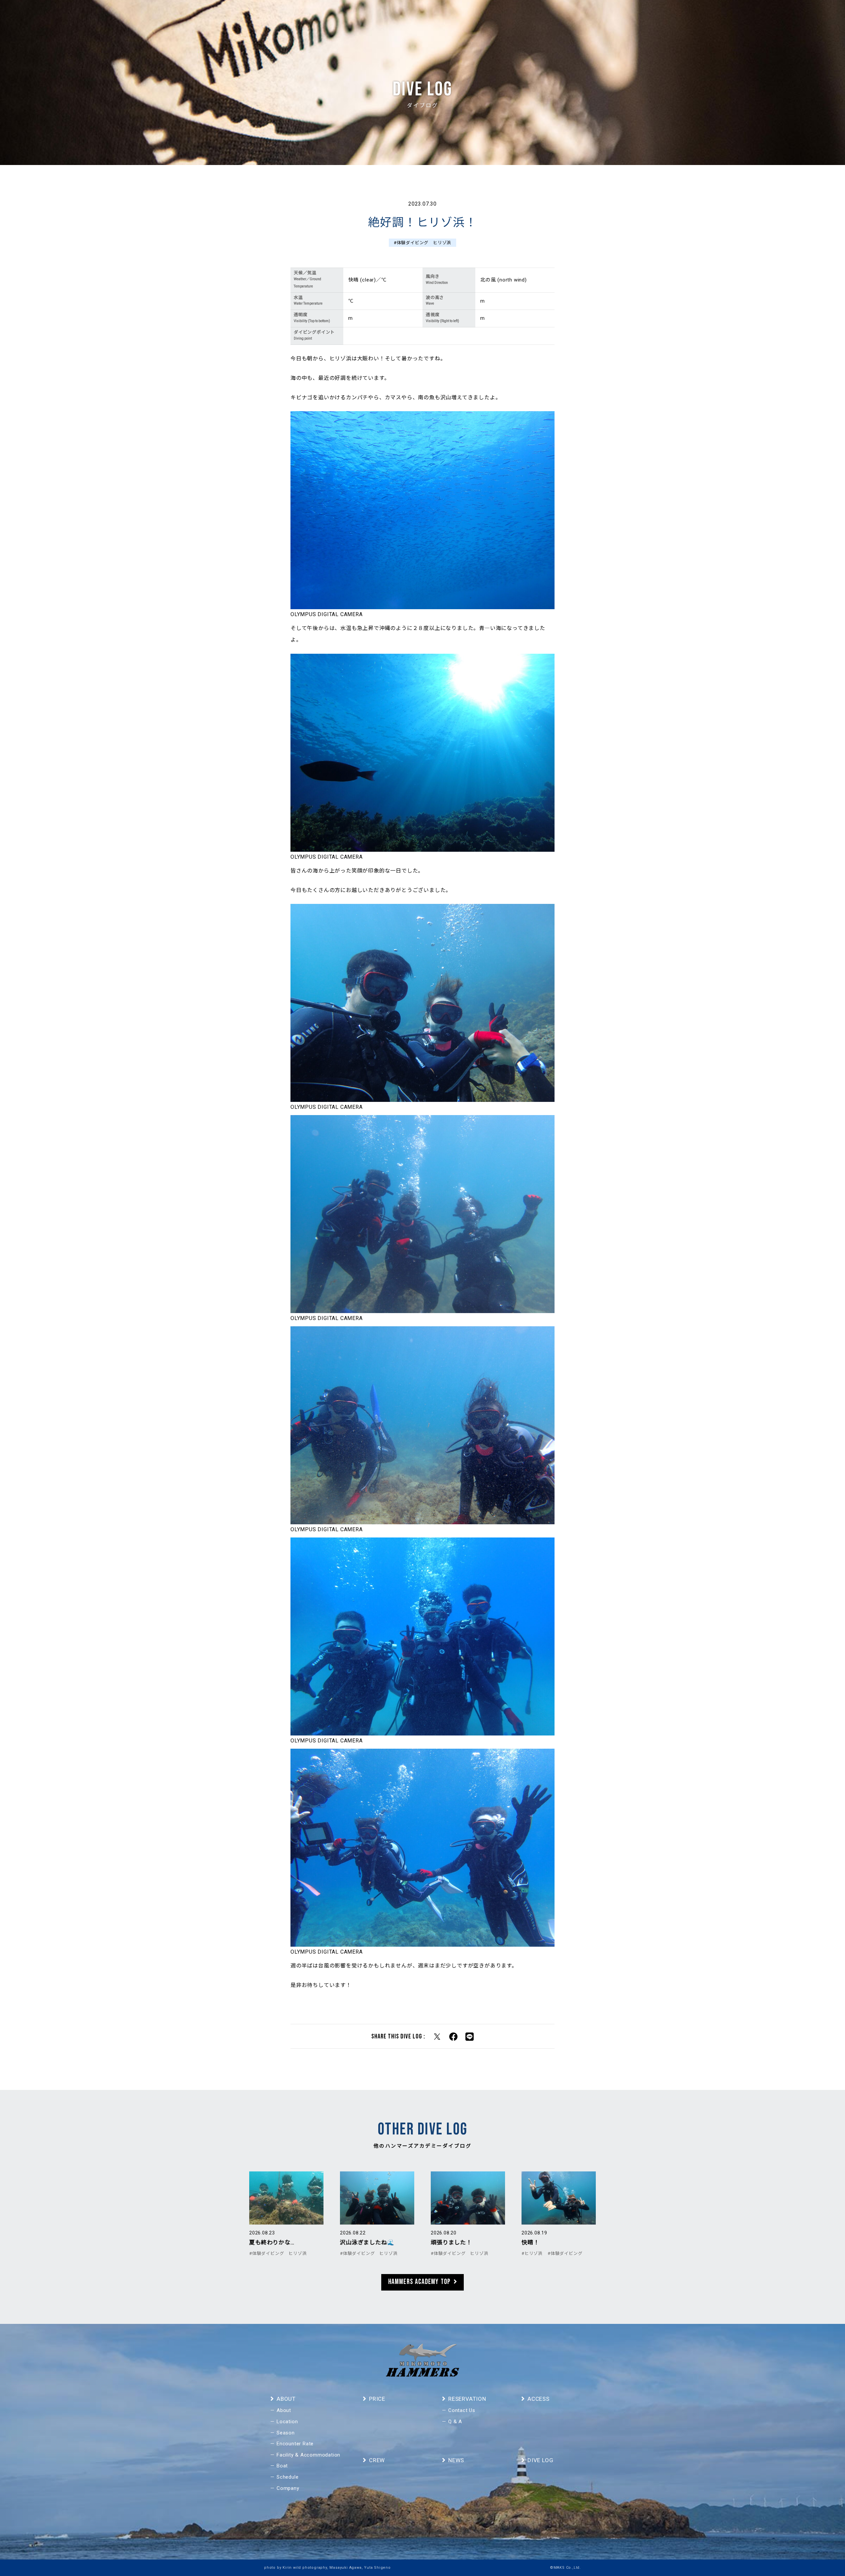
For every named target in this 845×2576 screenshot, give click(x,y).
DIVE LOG (642, 15)
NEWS (616, 15)
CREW (595, 15)
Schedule (287, 2477)
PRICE (668, 15)
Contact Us (462, 2410)
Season (286, 2433)
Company (288, 2488)
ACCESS (692, 15)
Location (287, 2422)
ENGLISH (759, 15)
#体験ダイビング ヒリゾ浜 (422, 243)
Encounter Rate (295, 2444)
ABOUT (572, 15)
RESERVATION (725, 15)
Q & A (455, 2422)
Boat (282, 2466)
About (284, 2410)
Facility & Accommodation (308, 2455)
